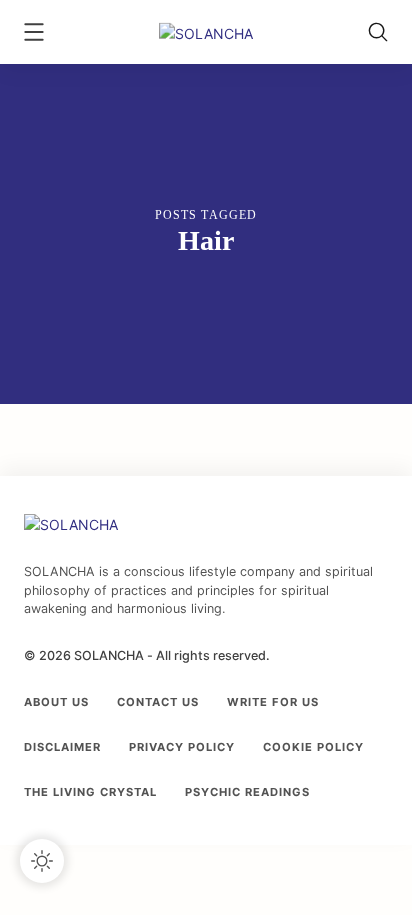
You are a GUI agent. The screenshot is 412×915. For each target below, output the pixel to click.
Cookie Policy (313, 747)
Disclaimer (62, 747)
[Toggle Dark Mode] (42, 861)
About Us (56, 702)
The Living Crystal (90, 792)
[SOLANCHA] (206, 31)
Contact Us (158, 702)
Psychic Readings (247, 792)
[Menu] (34, 34)
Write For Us (273, 702)
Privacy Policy (182, 747)
